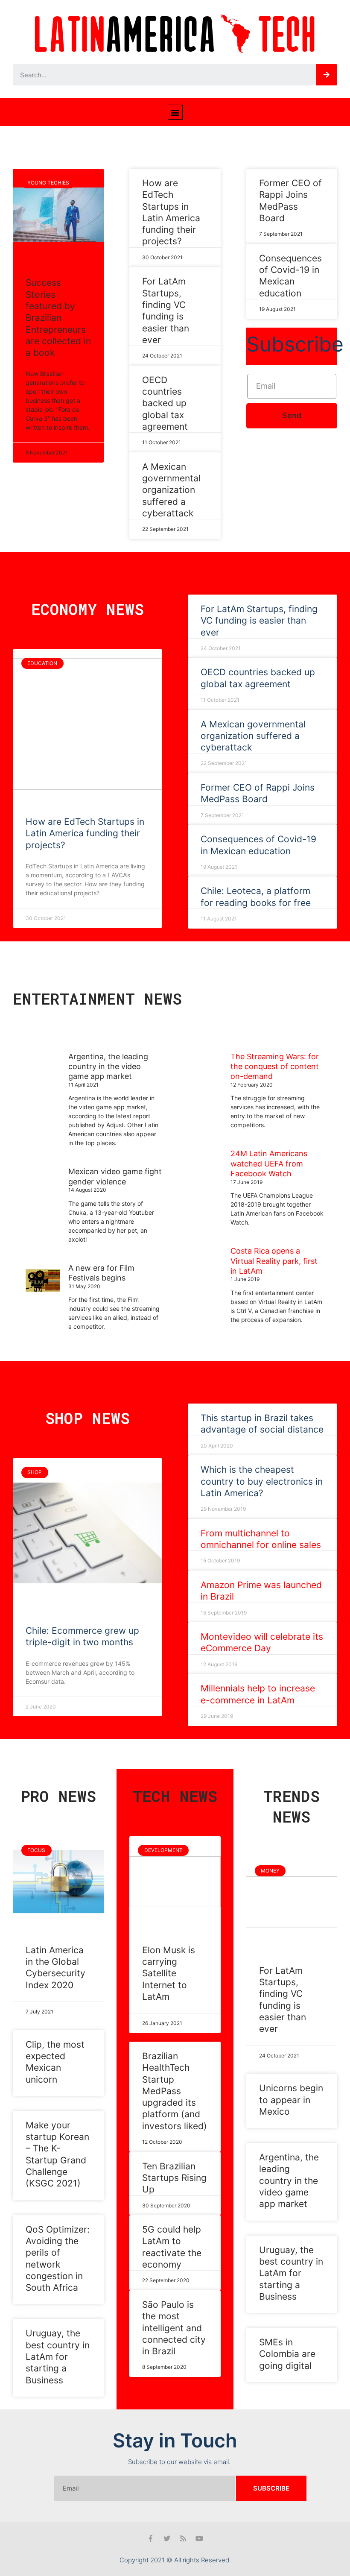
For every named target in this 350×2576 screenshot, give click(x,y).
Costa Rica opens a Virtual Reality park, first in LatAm (274, 1261)
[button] (175, 112)
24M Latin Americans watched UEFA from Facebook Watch (269, 1163)
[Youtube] (199, 2538)
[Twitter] (167, 2538)
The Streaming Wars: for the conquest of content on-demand (275, 1067)
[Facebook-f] (151, 2538)
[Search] (327, 75)
